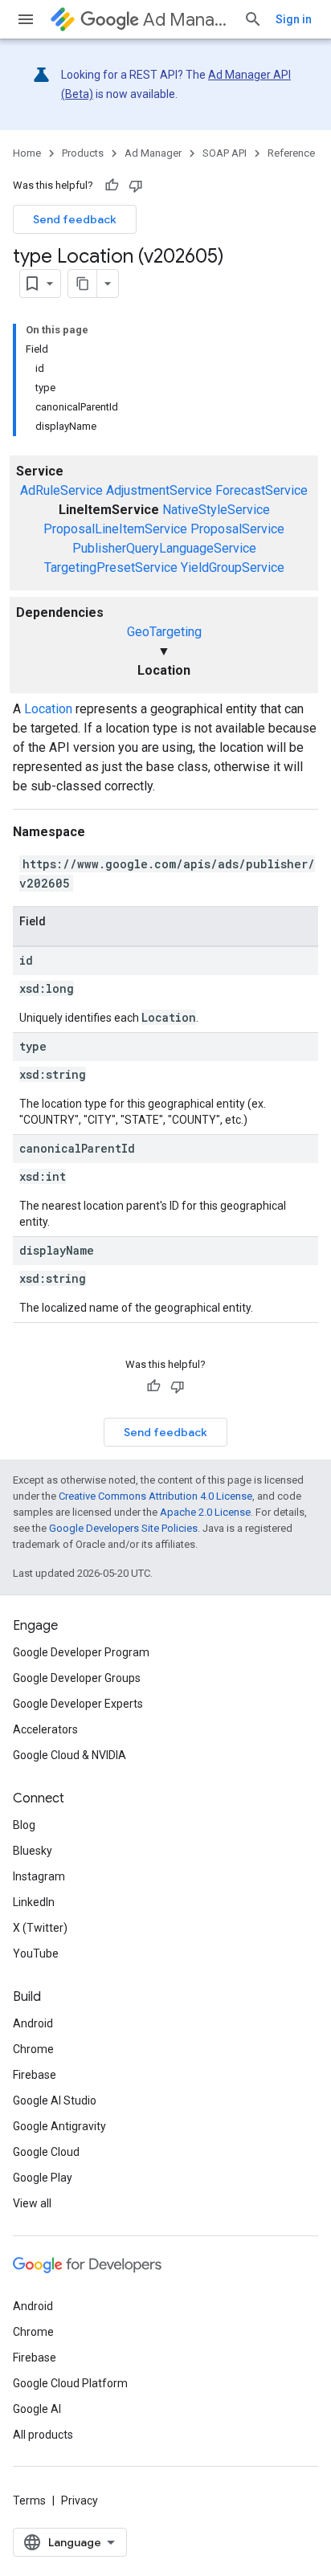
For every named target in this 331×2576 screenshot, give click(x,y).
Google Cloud (46, 2152)
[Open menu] (26, 19)
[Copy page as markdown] (83, 284)
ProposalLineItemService (115, 529)
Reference (291, 153)
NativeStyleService (216, 510)
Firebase (35, 2075)
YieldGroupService (233, 567)
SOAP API (225, 153)
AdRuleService (61, 490)
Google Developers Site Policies (123, 1528)
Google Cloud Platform (70, 2383)
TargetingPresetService (111, 567)
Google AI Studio (55, 2100)
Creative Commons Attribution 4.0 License (155, 1496)
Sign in (294, 19)
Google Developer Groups (77, 1678)
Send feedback (75, 219)
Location (48, 709)
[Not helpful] (136, 186)
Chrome (33, 2049)
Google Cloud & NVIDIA (69, 1755)
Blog (24, 1825)
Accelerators (45, 1729)
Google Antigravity (59, 2126)
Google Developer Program (81, 1652)
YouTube (36, 1953)
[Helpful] (112, 186)
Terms (29, 2500)
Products (83, 153)
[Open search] (253, 19)
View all (32, 2203)
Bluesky (33, 1851)
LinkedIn (34, 1902)
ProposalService (237, 529)
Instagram (39, 1876)
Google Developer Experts (78, 1704)
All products (43, 2435)
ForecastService (262, 490)
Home (27, 153)
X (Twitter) (40, 1928)
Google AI (37, 2409)
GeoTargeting (164, 632)
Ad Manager (187, 20)
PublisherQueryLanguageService (164, 548)
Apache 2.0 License (205, 1512)
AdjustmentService (159, 490)
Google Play (43, 2178)
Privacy (80, 2500)
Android (33, 2023)
